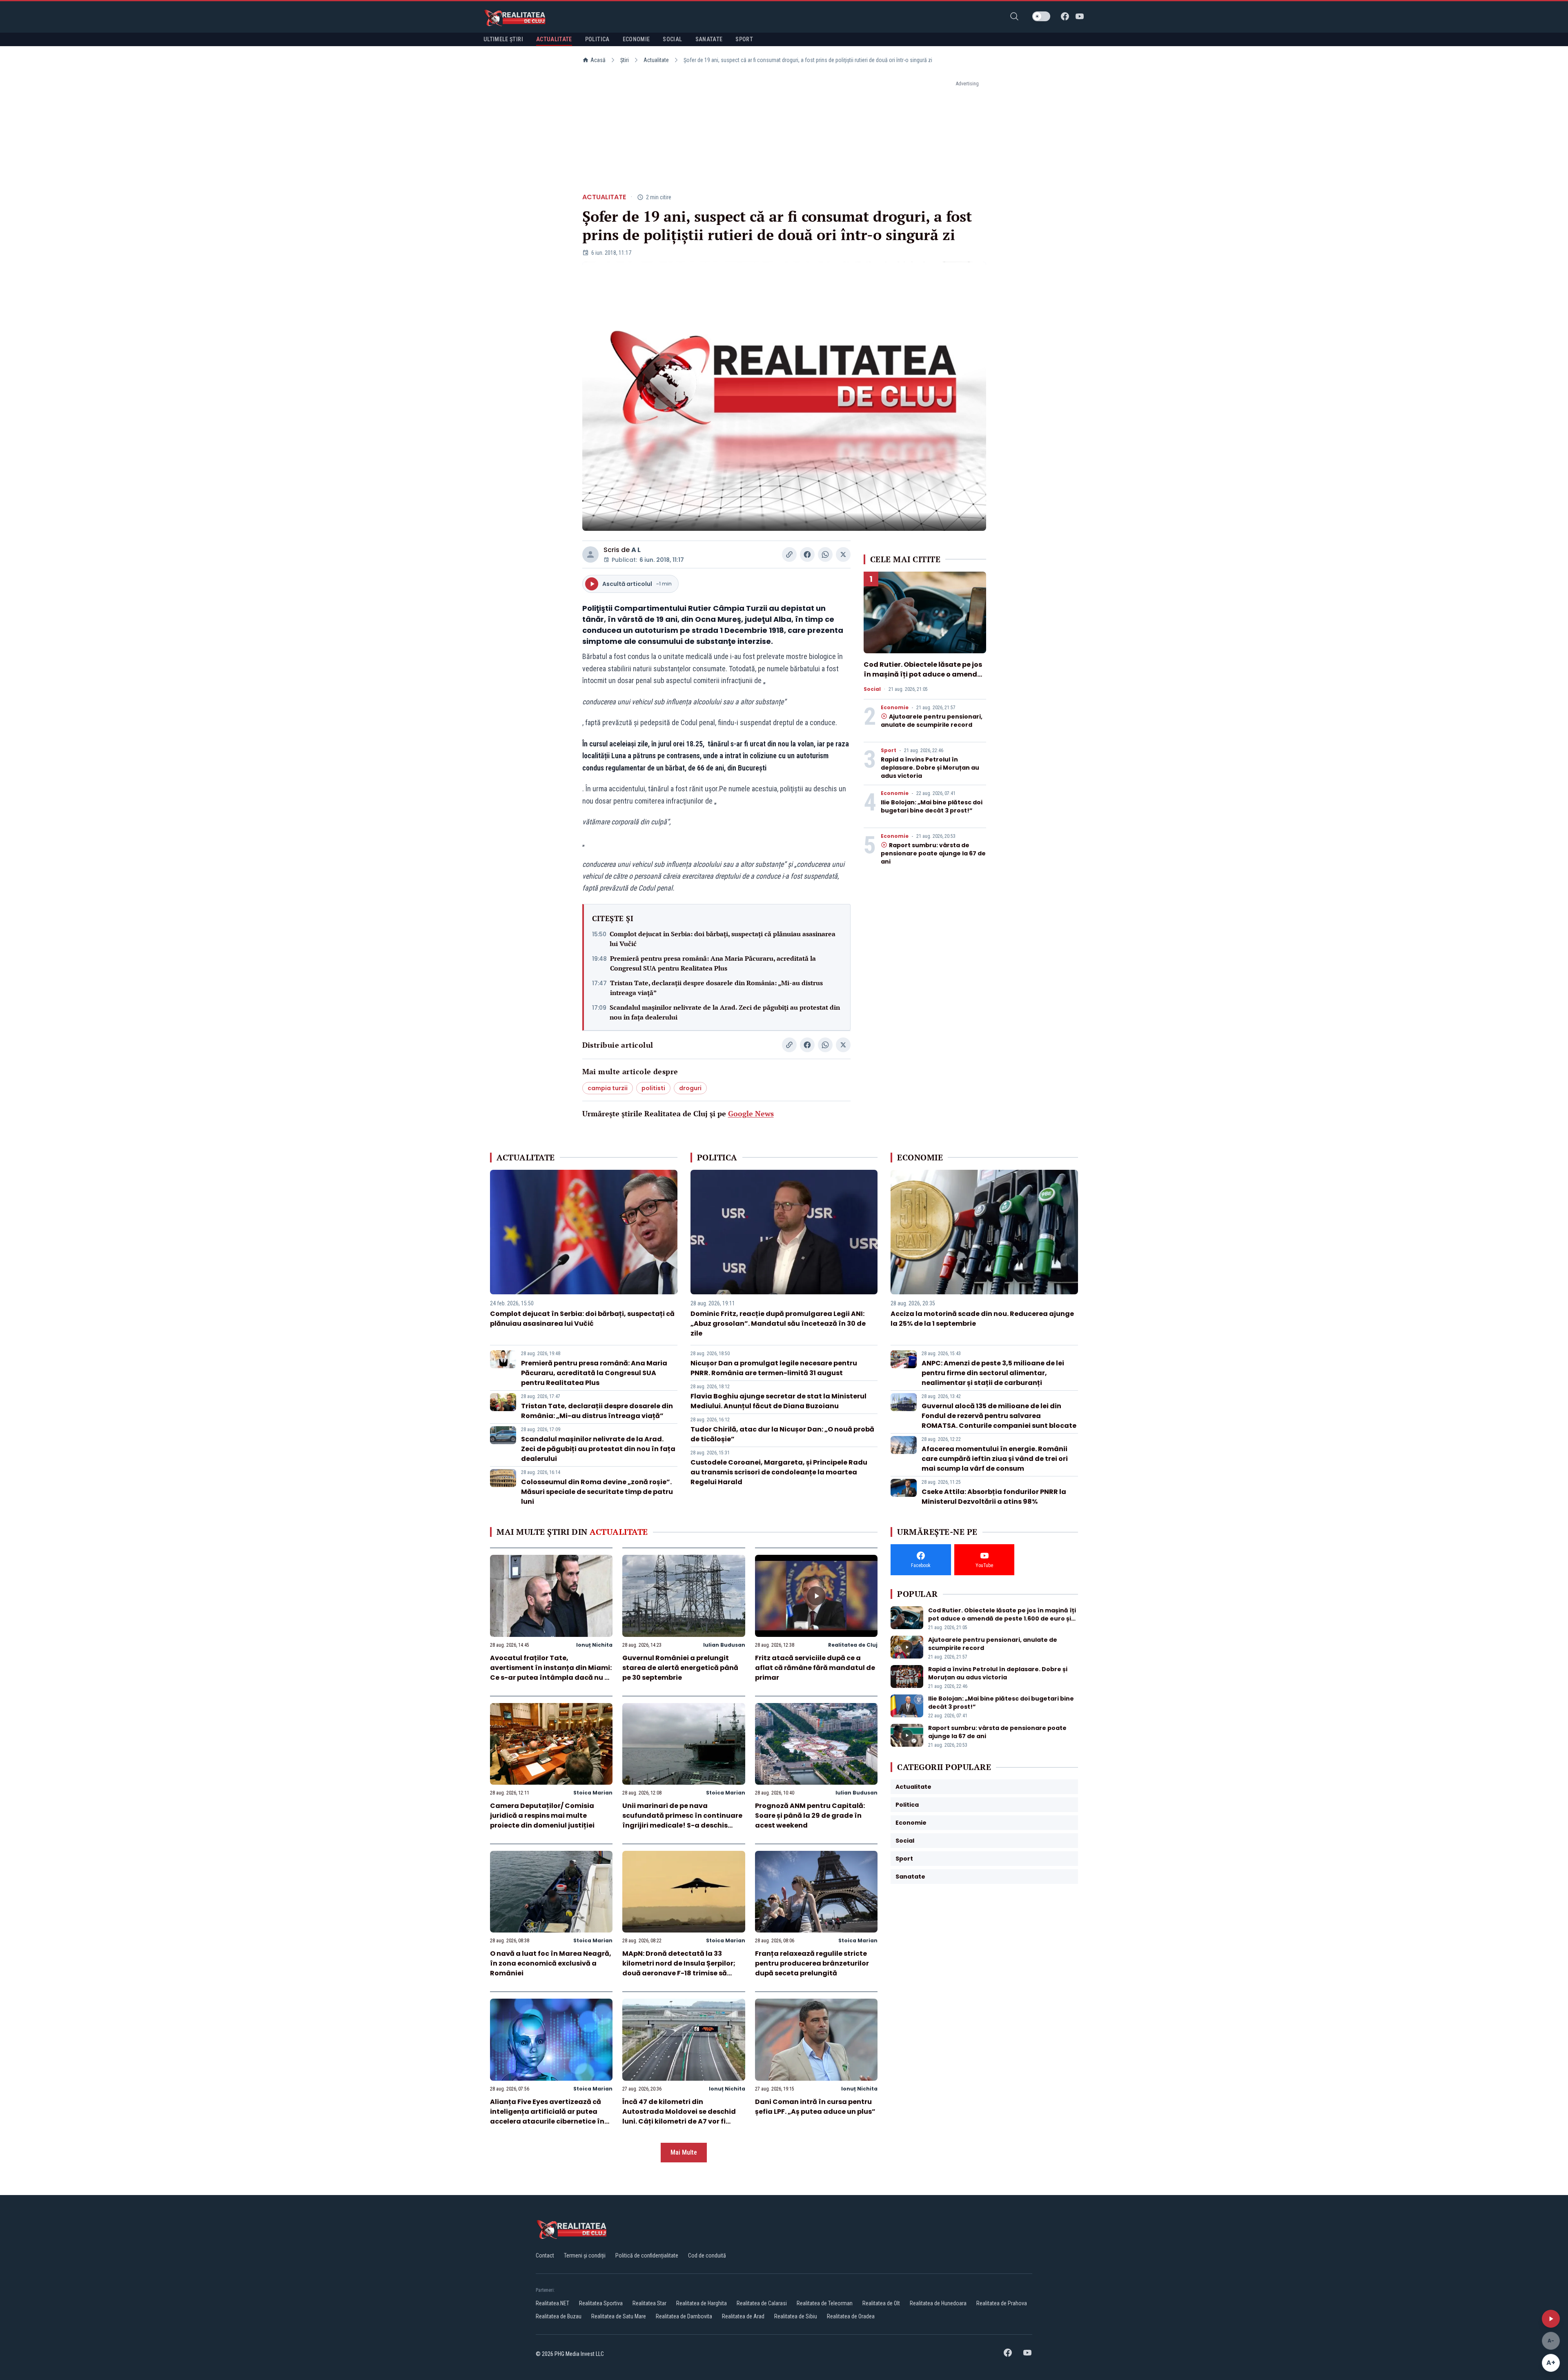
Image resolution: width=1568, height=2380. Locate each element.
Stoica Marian (593, 1793)
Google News (751, 1113)
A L (636, 550)
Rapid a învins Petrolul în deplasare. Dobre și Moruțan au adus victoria (930, 768)
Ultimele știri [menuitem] (503, 39)
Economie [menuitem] (636, 39)
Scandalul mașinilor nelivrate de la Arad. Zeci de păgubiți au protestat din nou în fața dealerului (725, 1012)
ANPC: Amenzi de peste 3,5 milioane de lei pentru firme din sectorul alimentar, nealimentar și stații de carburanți (993, 1373)
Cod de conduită (707, 2255)
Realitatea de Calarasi (762, 2303)
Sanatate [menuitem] (709, 39)
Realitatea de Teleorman (825, 2303)
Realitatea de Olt (881, 2303)
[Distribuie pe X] (843, 554)
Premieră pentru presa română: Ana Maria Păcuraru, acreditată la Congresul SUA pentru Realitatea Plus (713, 963)
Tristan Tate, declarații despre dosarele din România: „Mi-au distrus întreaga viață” (716, 988)
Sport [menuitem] (744, 39)
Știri (625, 60)
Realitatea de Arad (743, 2316)
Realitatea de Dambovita (684, 2316)
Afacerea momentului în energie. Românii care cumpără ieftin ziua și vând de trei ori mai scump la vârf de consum (995, 1459)
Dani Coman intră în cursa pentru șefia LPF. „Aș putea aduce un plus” (815, 2107)
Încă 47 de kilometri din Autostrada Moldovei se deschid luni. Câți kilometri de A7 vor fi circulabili (679, 2116)
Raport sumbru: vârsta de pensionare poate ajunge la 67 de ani (933, 853)
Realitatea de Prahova (1002, 2303)
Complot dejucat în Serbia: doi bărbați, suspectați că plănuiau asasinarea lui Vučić (723, 939)
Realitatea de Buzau (559, 2316)
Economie (895, 708)
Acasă (598, 60)
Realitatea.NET (552, 2303)
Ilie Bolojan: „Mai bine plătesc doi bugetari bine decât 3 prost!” (932, 806)
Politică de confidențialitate (647, 2255)
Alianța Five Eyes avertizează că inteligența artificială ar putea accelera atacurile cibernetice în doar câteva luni (547, 2116)
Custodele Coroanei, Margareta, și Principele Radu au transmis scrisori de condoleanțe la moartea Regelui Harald (779, 1472)
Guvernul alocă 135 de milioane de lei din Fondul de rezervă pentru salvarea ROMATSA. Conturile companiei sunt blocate (999, 1416)
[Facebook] (1065, 16)
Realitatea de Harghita (702, 2303)
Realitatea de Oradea (851, 2316)
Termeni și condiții (585, 2255)
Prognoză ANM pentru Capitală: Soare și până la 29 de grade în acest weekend (810, 1816)
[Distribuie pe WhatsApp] (825, 554)
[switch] (1041, 16)
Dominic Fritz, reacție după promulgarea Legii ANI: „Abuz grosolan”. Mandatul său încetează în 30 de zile (778, 1324)
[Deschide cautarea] (1014, 16)
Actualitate (656, 60)
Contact (545, 2255)
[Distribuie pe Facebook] (807, 554)
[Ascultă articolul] (1551, 2319)
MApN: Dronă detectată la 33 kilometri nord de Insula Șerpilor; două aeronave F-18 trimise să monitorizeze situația (679, 1968)
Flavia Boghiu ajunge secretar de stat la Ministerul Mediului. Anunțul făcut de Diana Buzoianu (778, 1401)
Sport (889, 750)
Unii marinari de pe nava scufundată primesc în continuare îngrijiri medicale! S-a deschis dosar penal (682, 1820)
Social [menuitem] (672, 39)
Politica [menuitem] (597, 39)
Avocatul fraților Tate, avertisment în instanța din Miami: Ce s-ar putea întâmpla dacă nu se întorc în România (551, 1673)
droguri (690, 1088)
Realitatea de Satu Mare (619, 2316)
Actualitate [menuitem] (554, 39)
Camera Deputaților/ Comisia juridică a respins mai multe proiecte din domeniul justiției (542, 1816)
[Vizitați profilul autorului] (590, 554)
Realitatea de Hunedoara (938, 2303)
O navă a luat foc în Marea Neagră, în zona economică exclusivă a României (551, 1963)
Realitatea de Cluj (853, 1645)
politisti (653, 1088)
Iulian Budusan (724, 1645)
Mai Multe (684, 2152)
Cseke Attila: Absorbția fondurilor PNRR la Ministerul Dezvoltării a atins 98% (994, 1497)
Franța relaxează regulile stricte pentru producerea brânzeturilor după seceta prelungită (812, 1963)
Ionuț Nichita (594, 1645)
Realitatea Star (649, 2303)
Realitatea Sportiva (601, 2303)
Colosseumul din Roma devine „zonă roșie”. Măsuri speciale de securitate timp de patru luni (597, 1492)
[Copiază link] (789, 554)
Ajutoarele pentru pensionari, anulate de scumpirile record (932, 721)
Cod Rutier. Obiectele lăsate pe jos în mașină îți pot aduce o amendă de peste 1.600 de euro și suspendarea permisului (923, 679)
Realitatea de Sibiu (796, 2316)
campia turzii (608, 1088)
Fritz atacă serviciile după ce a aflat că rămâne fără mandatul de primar (815, 1668)
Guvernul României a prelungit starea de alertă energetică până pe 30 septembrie (680, 1668)
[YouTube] (1080, 16)
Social (872, 689)
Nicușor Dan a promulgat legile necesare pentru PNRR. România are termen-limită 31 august (774, 1368)
